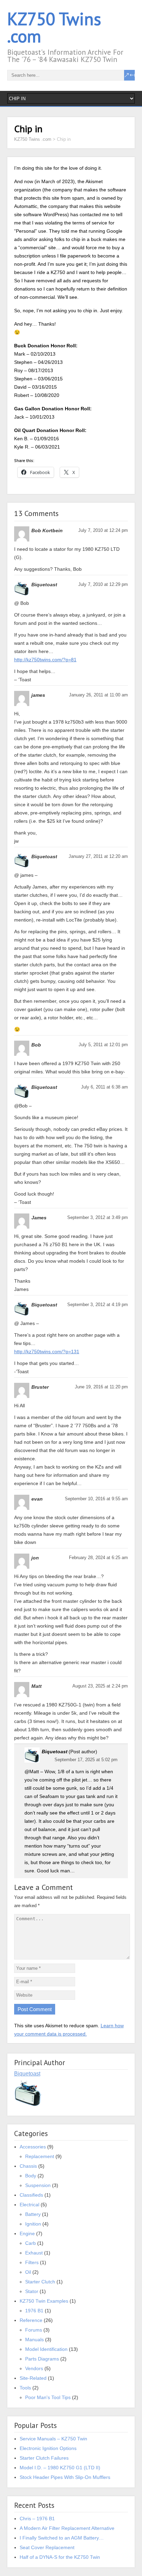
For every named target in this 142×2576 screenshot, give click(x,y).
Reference (31, 2320)
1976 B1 (34, 2311)
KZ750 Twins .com (54, 27)
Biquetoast (27, 2074)
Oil (28, 2272)
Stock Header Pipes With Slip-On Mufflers (65, 2477)
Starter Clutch (40, 2282)
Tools (25, 2388)
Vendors (34, 2368)
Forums (34, 2330)
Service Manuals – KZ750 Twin (53, 2439)
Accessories (33, 2147)
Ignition (33, 2224)
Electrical (29, 2205)
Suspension (38, 2185)
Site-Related (33, 2378)
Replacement (40, 2156)
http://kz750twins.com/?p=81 (45, 660)
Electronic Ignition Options (48, 2448)
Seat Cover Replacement (47, 2547)
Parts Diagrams (42, 2359)
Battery (33, 2214)
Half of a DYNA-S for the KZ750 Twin (60, 2557)
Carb (31, 2243)
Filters (32, 2262)
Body (31, 2176)
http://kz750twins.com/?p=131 (47, 1352)
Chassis (28, 2166)
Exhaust (34, 2253)
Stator (32, 2291)
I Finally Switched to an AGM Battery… (62, 2538)
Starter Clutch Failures (44, 2458)
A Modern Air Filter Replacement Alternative (67, 2528)
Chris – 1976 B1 (37, 2519)
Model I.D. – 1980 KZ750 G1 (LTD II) (60, 2468)
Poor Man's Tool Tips (48, 2397)
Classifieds (31, 2195)
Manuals (34, 2340)
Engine (27, 2233)
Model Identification (46, 2349)
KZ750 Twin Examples (44, 2301)
